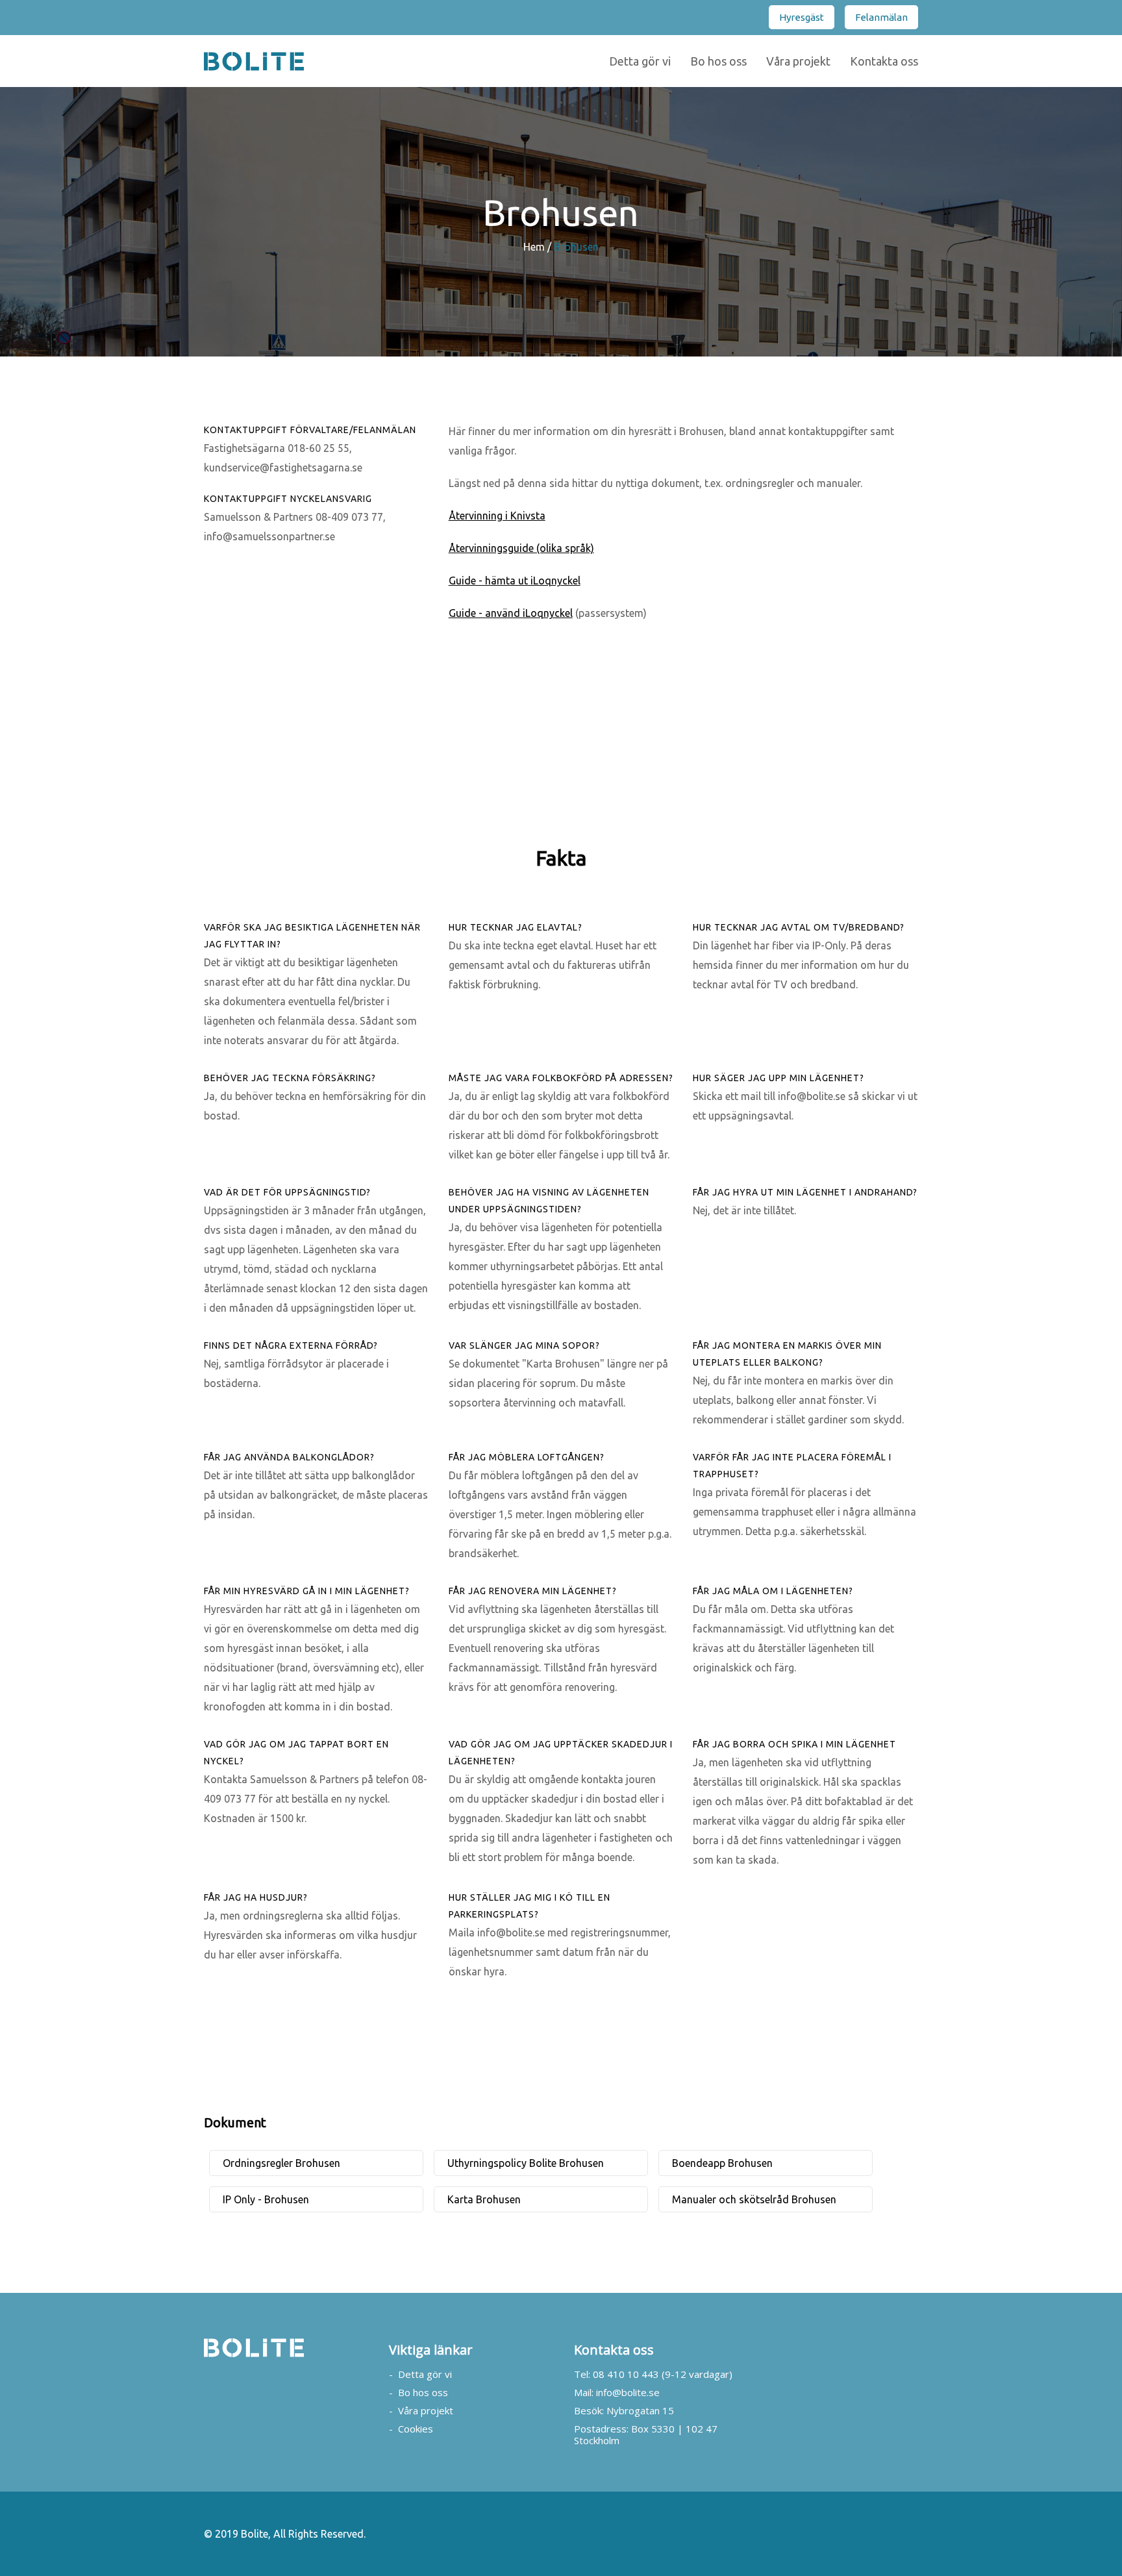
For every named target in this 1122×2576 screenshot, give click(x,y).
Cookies (416, 2429)
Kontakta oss (884, 61)
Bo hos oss (718, 61)
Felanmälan (881, 17)
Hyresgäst (802, 17)
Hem (534, 247)
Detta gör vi (640, 61)
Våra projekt (798, 61)
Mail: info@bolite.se (617, 2392)
